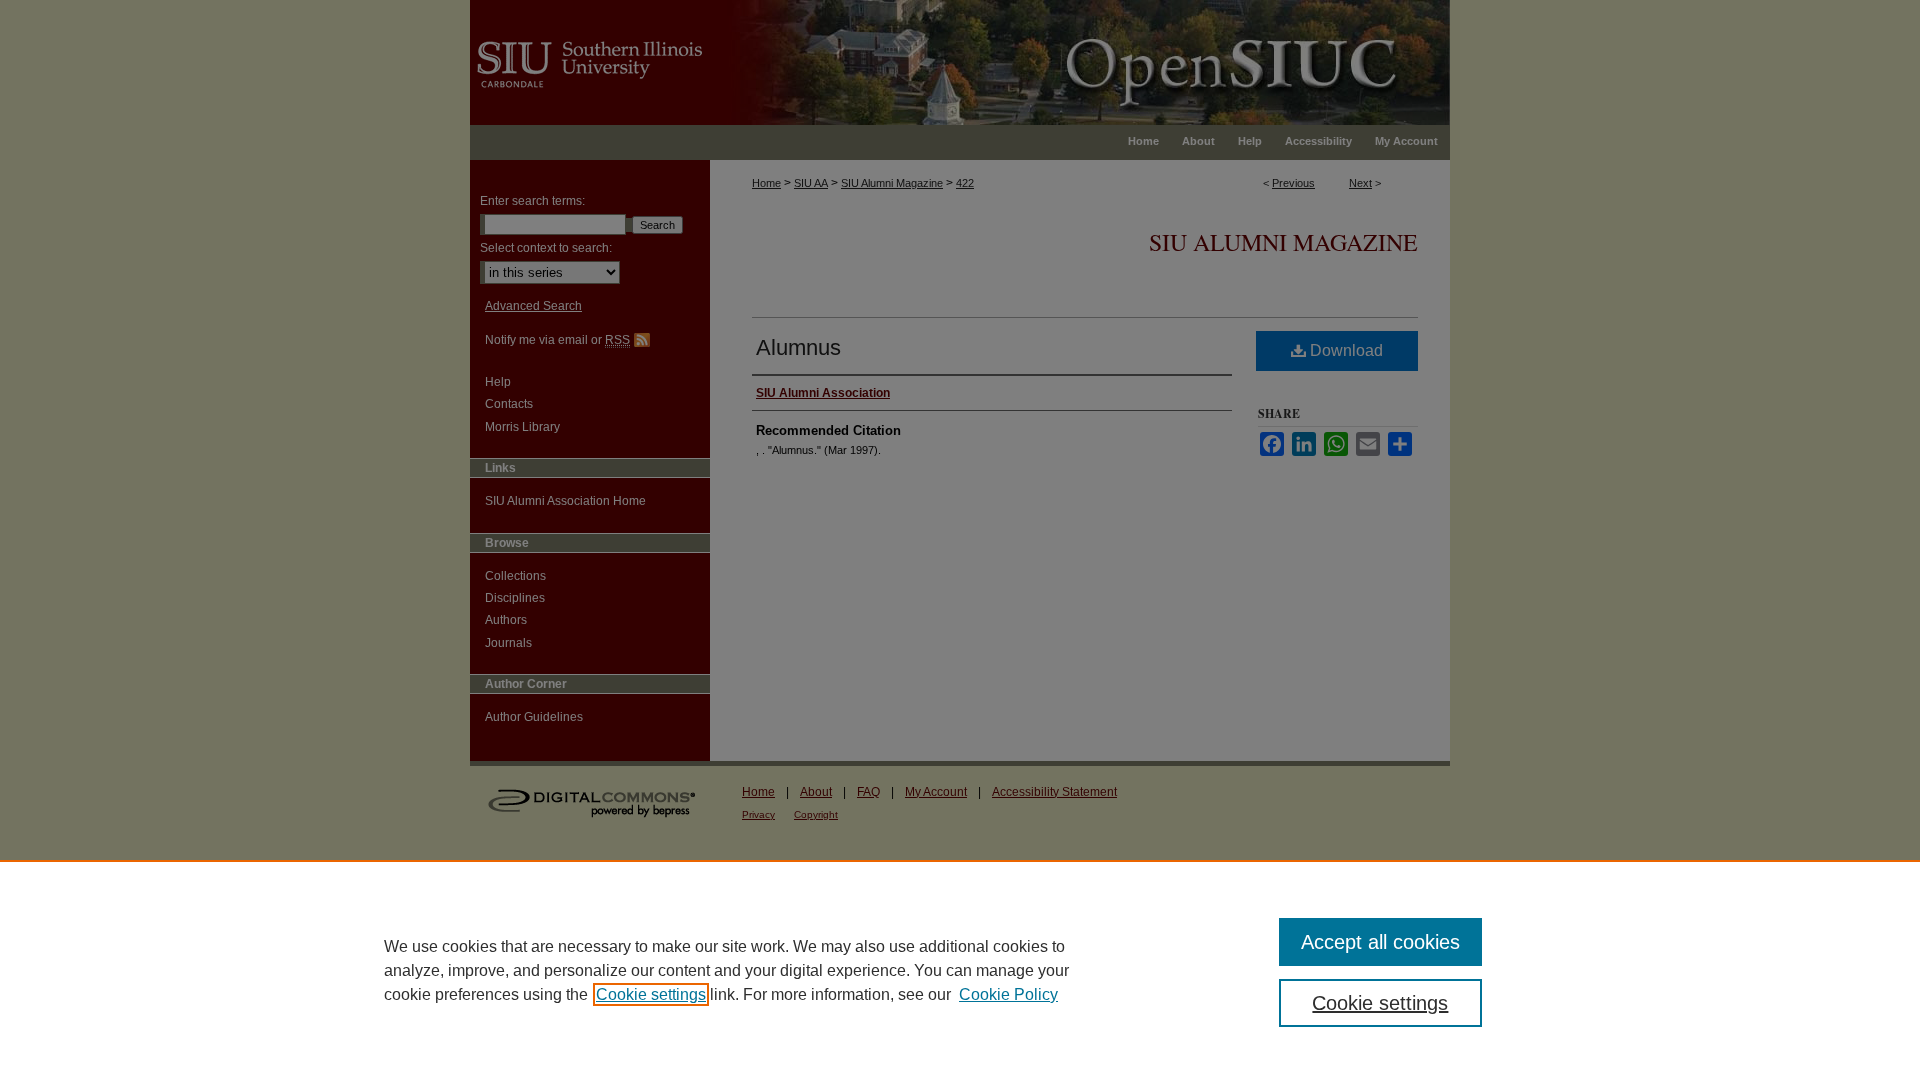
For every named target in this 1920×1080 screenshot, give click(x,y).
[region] (960, 970)
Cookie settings (651, 994)
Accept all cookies (1380, 942)
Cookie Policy (1008, 994)
